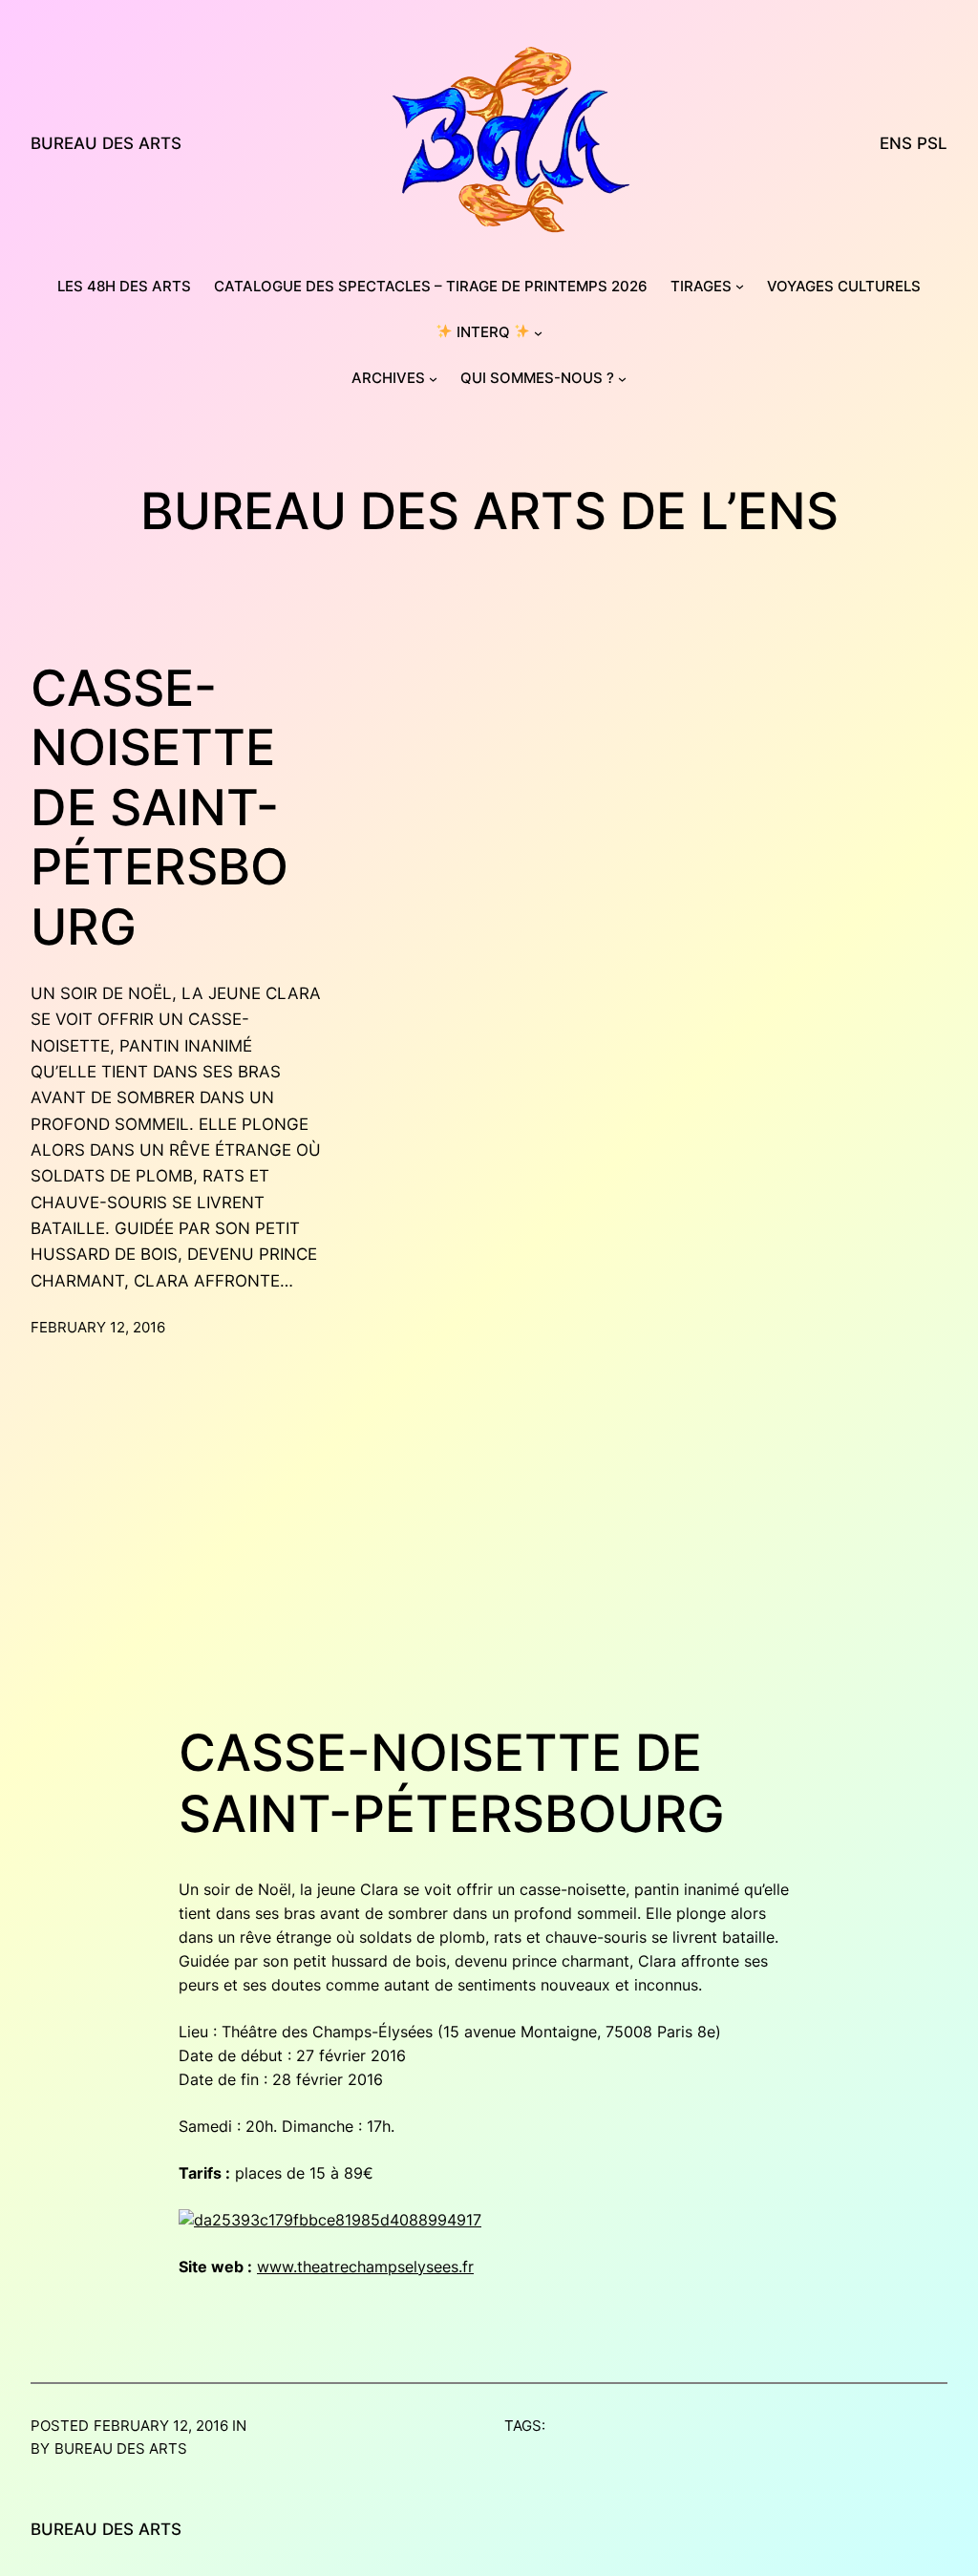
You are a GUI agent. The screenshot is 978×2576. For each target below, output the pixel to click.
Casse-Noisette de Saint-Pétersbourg (159, 808)
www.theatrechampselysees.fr (365, 2267)
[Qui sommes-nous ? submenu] (622, 379)
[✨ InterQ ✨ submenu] (538, 332)
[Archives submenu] (433, 379)
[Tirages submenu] (740, 286)
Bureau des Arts (106, 143)
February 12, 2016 (98, 1327)
